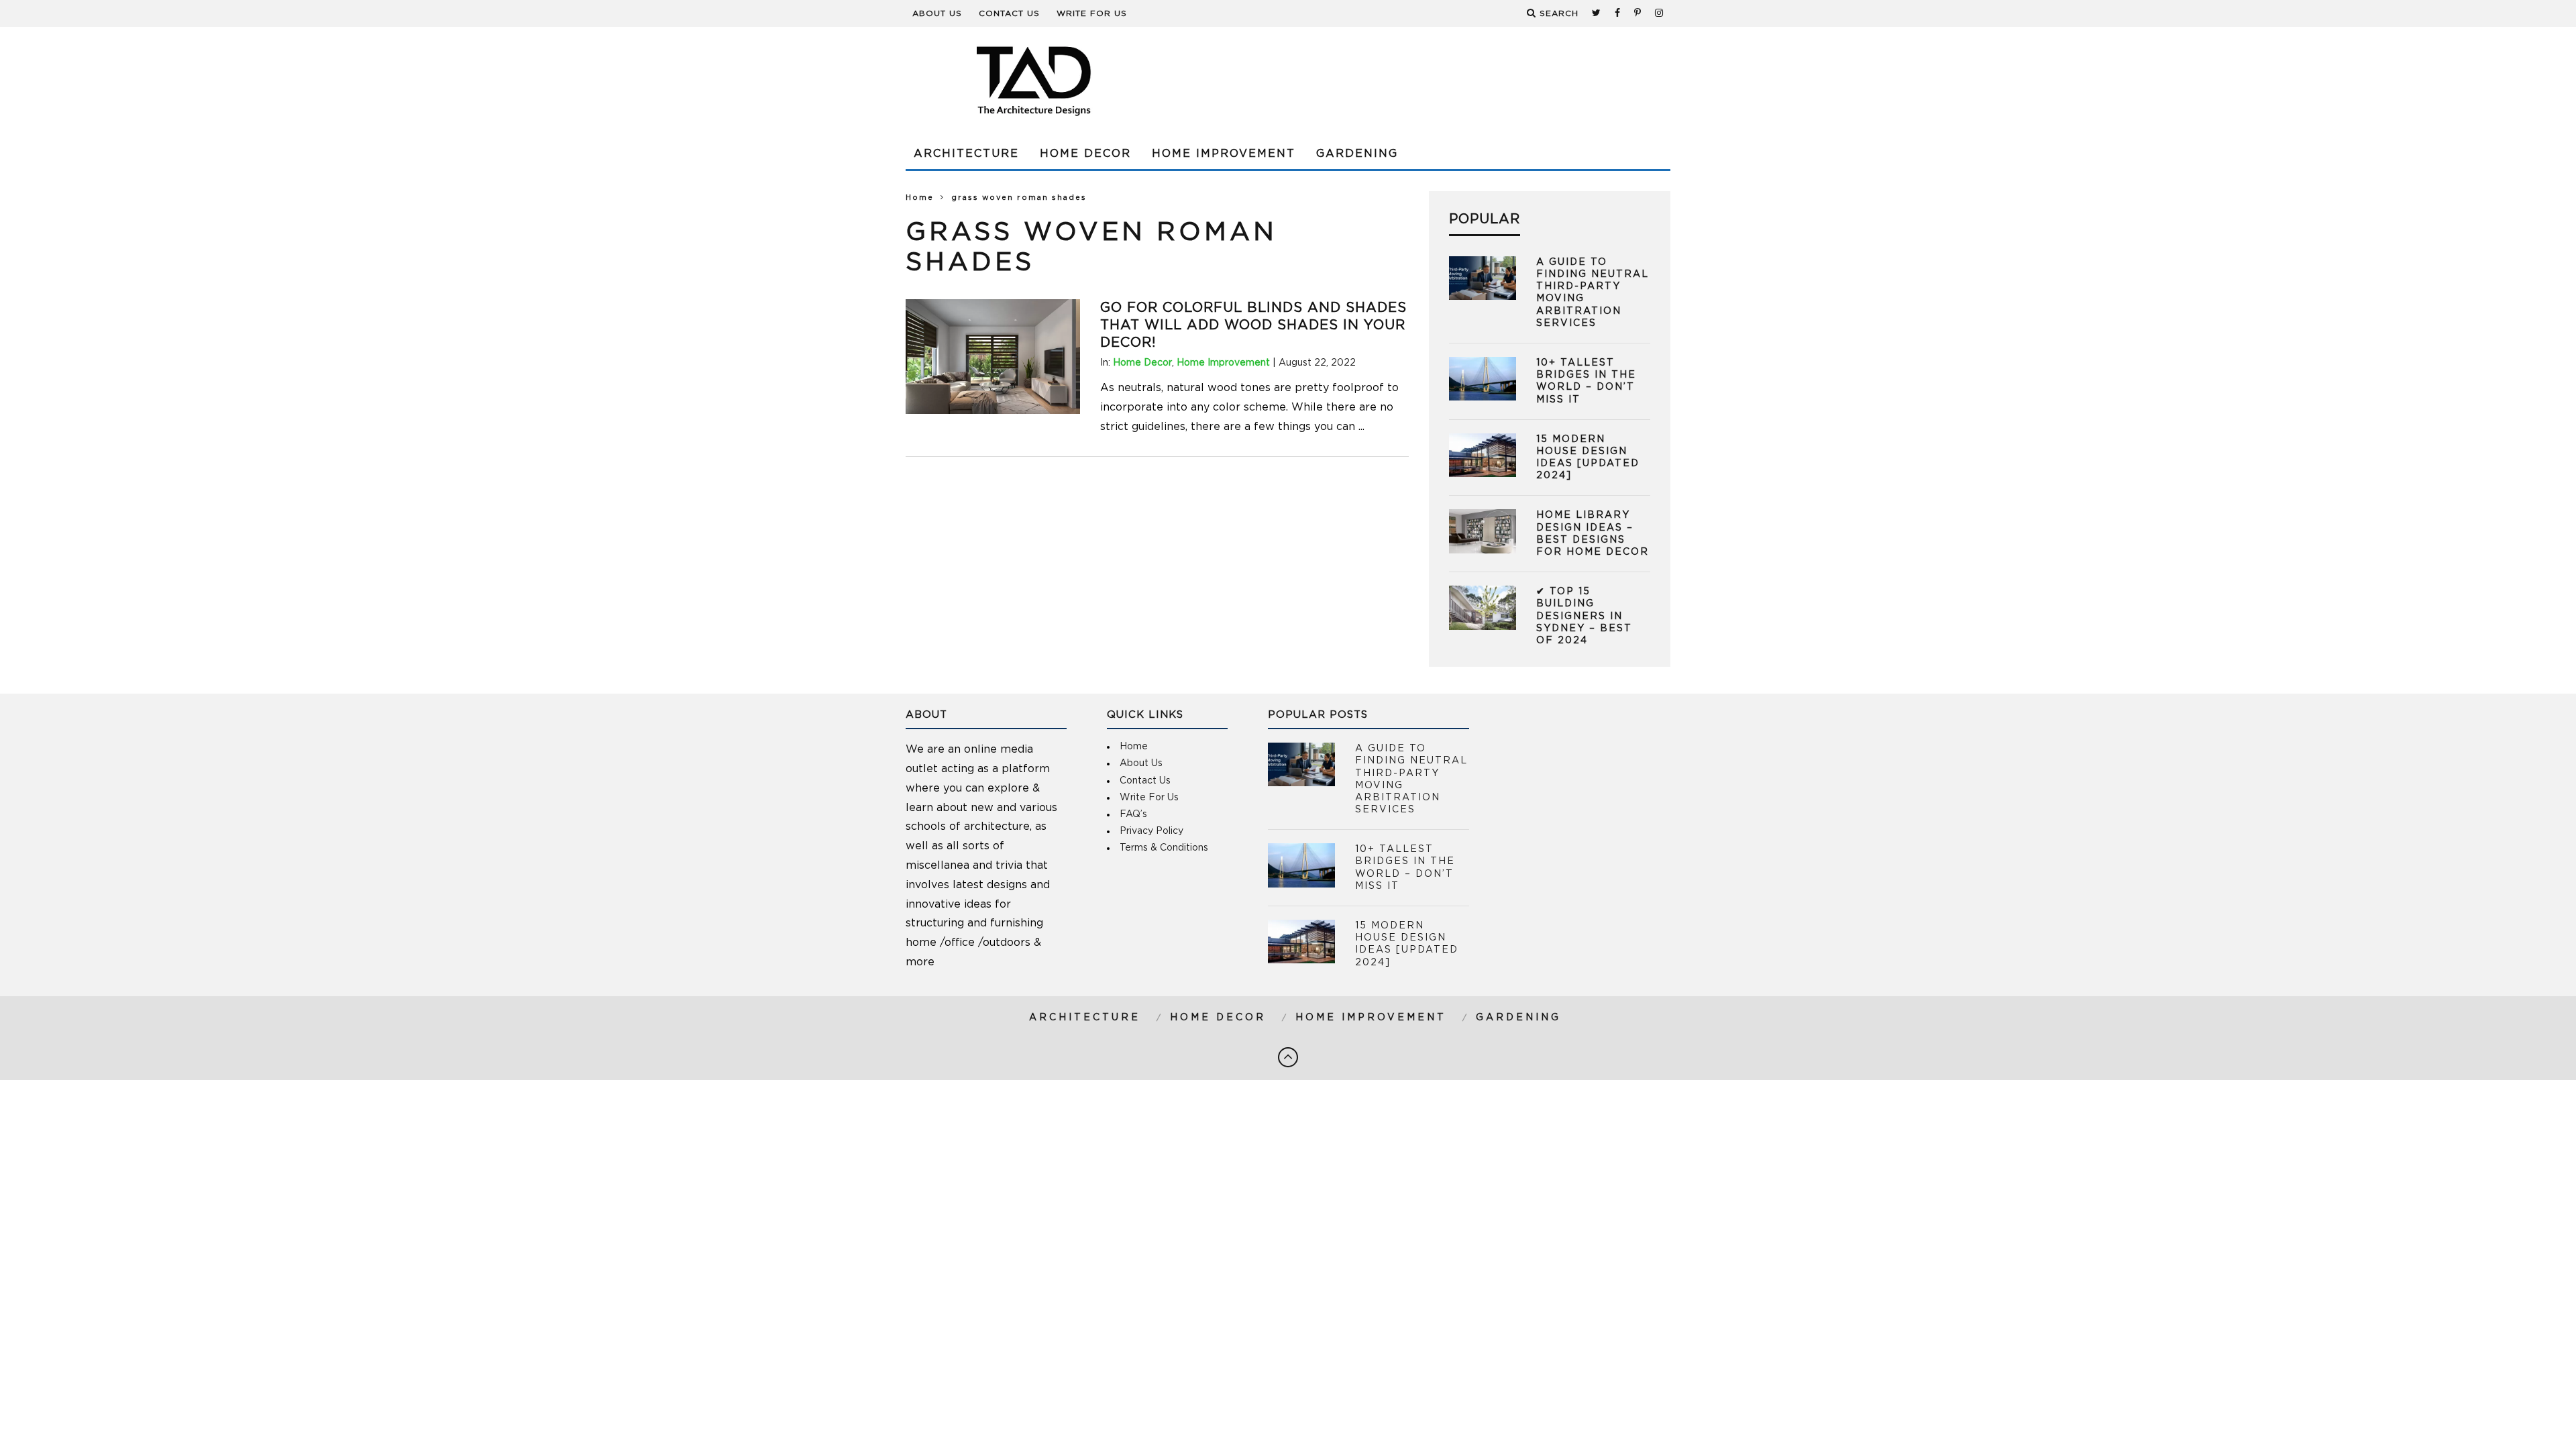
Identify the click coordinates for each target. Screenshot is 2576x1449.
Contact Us (1009, 13)
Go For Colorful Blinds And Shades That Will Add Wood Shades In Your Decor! (1253, 325)
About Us (937, 13)
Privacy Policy (1151, 831)
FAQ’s (1133, 814)
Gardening (1357, 154)
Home (920, 198)
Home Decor (1085, 154)
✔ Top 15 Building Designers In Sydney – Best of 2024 (1584, 616)
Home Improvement (1224, 154)
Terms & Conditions (1164, 848)
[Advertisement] (1426, 80)
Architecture (966, 154)
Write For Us (1092, 13)
